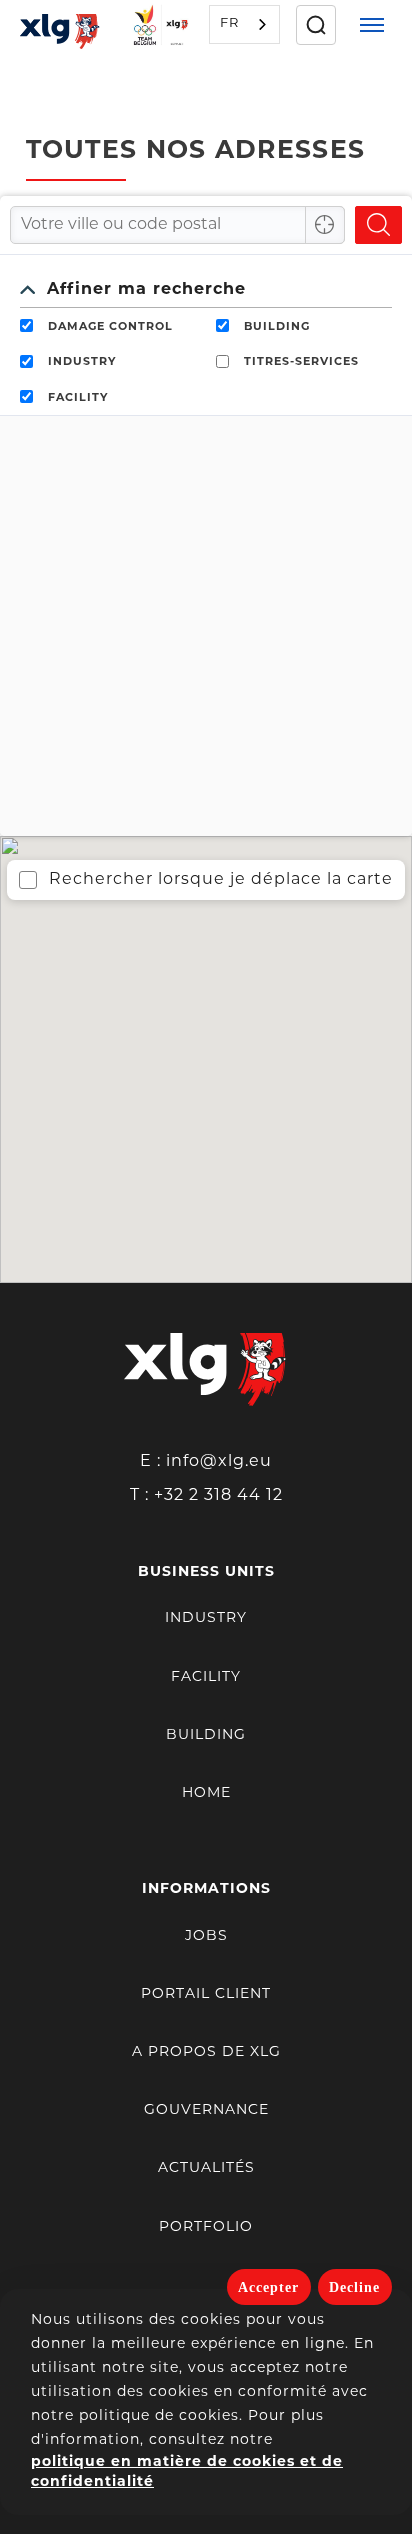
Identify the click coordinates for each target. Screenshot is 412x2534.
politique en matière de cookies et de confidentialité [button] (187, 2472)
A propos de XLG (206, 2052)
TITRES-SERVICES (301, 362)
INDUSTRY (82, 362)
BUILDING (277, 327)
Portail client (206, 1994)
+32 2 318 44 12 (218, 1496)
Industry (206, 1618)
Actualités (206, 2168)
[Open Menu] (372, 25)
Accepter (268, 2287)
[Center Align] (325, 225)
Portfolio (206, 2227)
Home (206, 1793)
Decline (354, 2287)
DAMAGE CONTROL (110, 327)
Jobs (206, 1936)
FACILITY (78, 398)
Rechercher (378, 225)
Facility (206, 1677)
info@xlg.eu (219, 1462)
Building (206, 1735)
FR (229, 23)
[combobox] (244, 24)
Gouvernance (206, 2110)
